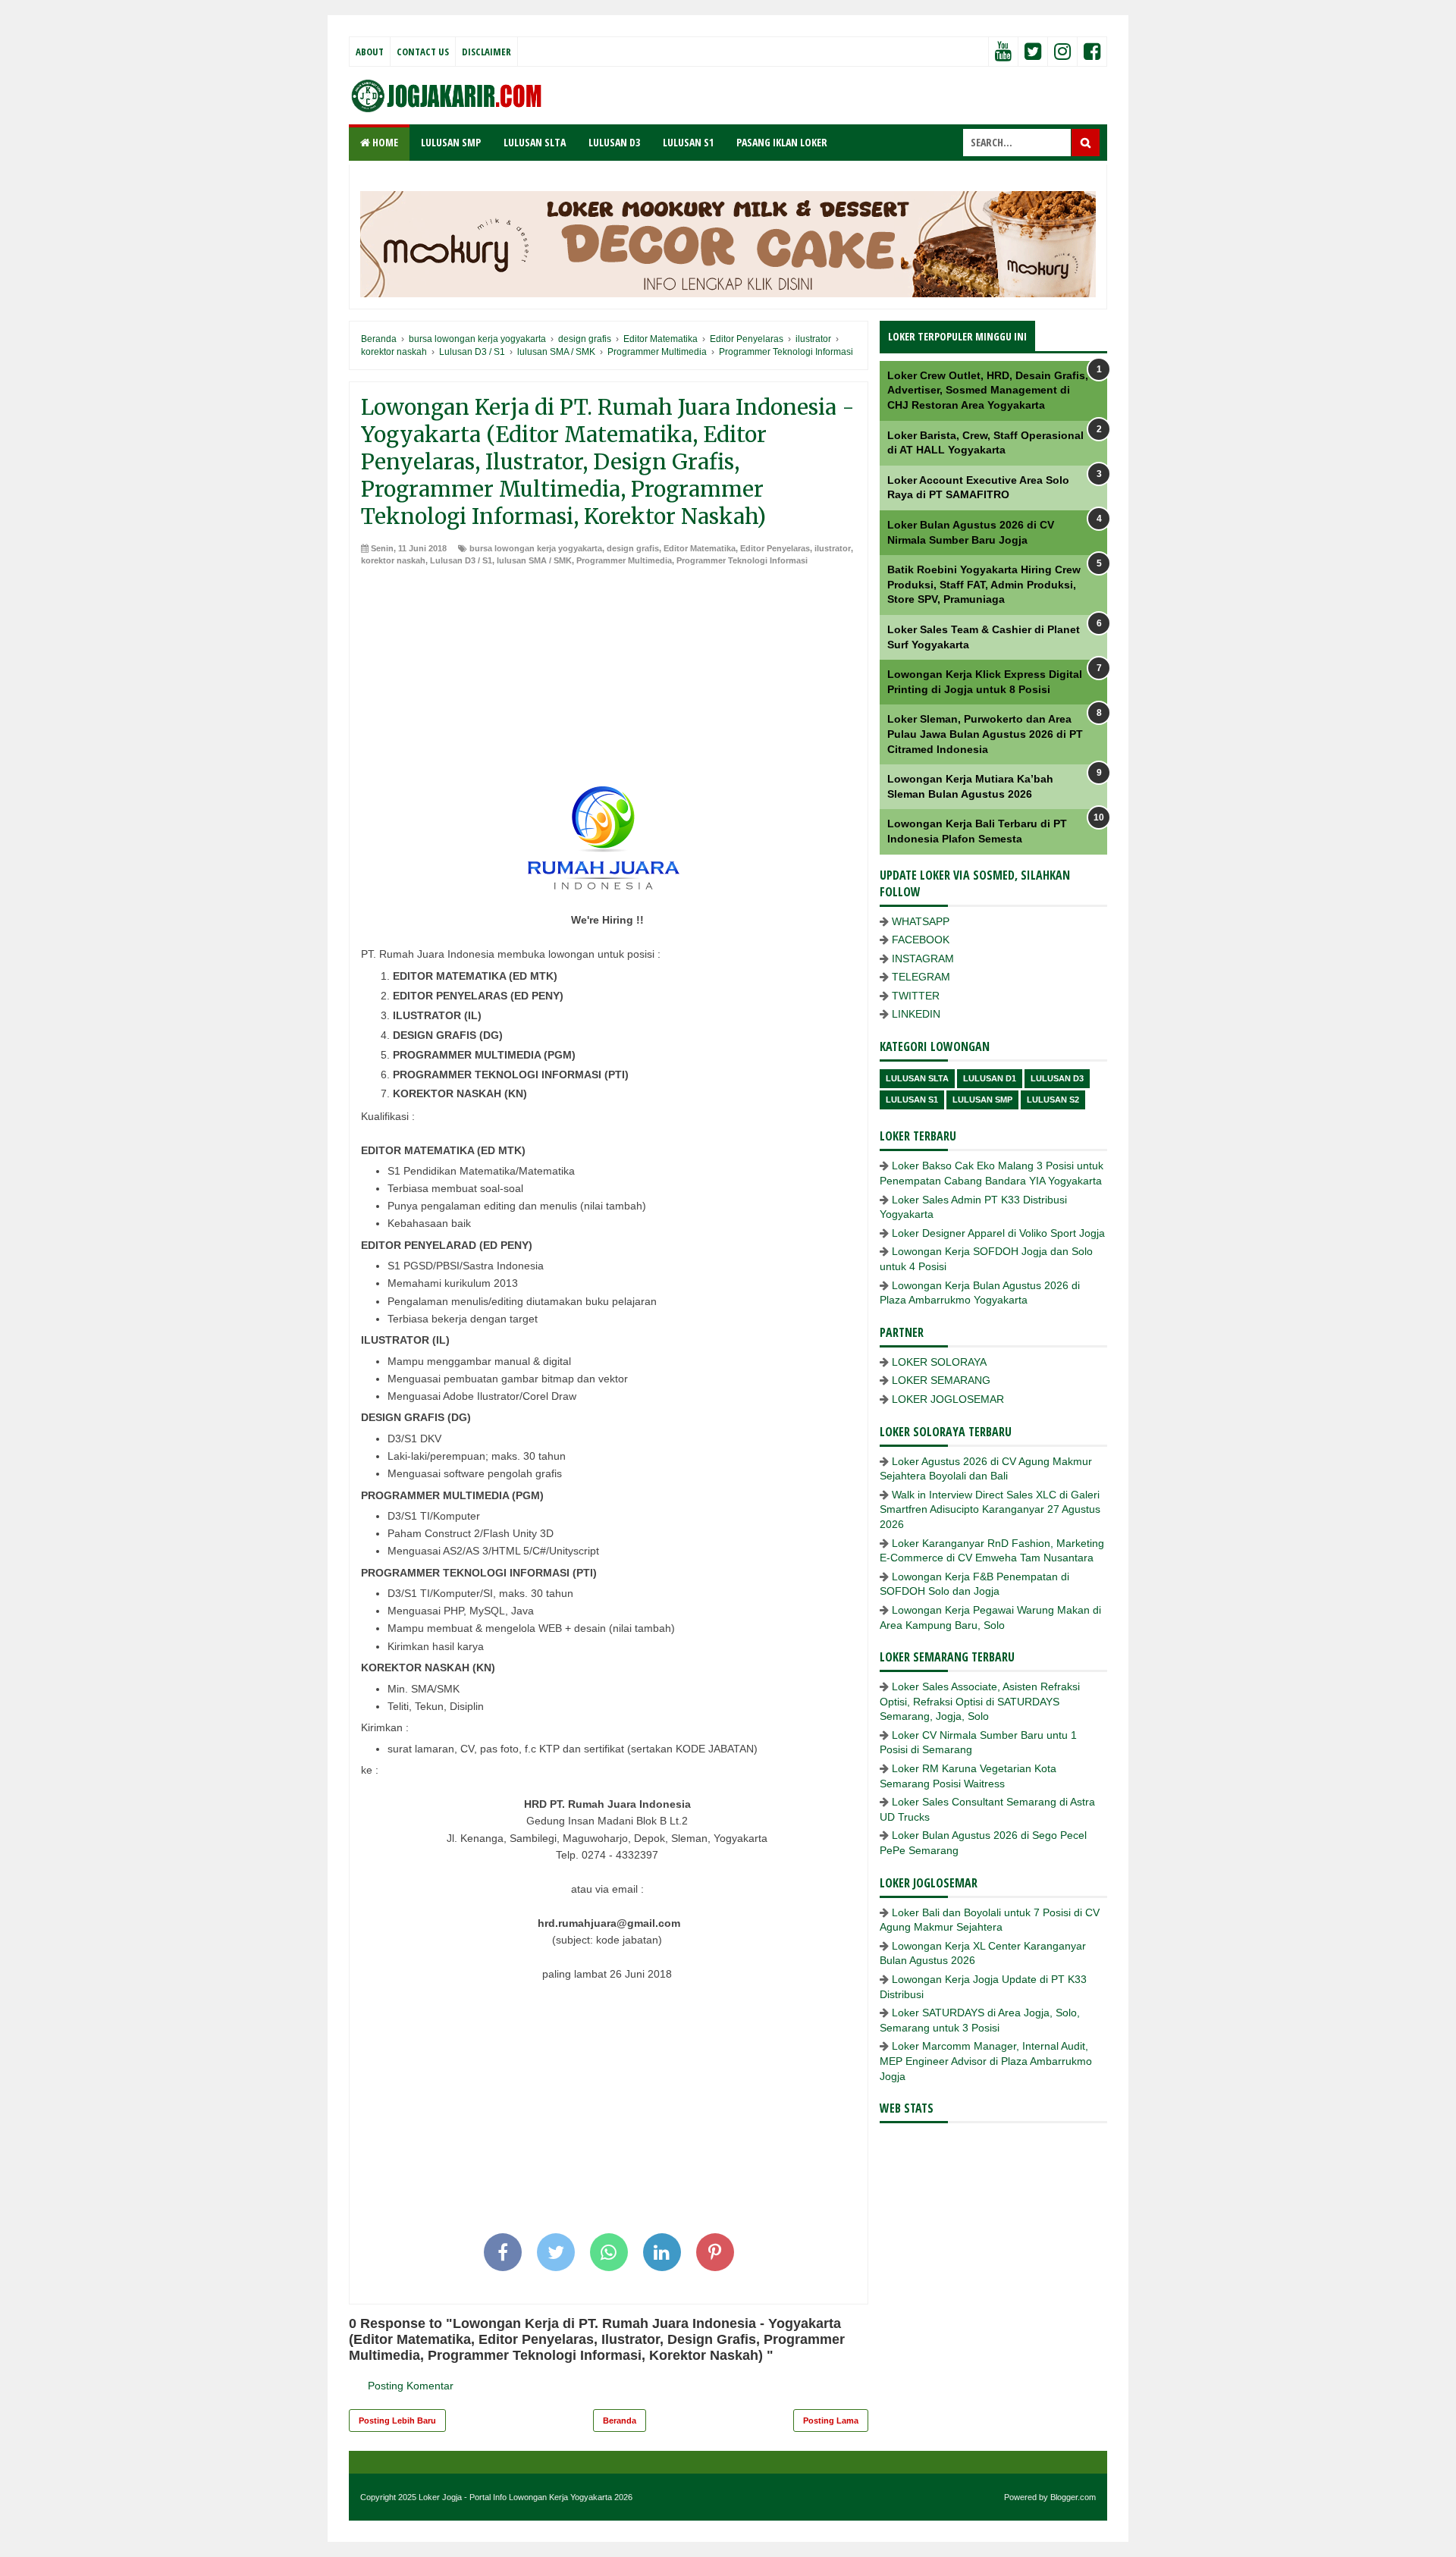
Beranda (620, 2421)
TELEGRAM (921, 977)
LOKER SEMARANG (941, 1380)
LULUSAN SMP (451, 142)
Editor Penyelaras (775, 548)
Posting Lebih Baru (397, 2421)
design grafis (633, 548)
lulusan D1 (990, 1078)
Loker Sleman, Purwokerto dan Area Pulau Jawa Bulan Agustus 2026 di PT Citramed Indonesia (985, 734)
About (370, 52)
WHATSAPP (921, 921)
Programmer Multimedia (624, 560)
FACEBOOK (921, 940)
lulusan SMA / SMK (534, 560)
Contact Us (423, 52)
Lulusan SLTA (917, 1078)
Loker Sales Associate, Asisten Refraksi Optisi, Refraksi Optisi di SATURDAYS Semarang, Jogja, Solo (980, 1701)
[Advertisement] (609, 680)
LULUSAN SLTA (535, 142)
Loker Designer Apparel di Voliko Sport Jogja (998, 1233)
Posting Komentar (411, 2386)
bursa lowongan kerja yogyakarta (536, 548)
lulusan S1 (912, 1100)
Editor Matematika (700, 548)
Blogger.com (1073, 2497)
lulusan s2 (1053, 1100)
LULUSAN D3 (614, 142)
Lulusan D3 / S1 (461, 560)
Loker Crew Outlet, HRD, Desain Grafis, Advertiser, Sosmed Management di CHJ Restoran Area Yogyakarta (988, 390)
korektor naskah (393, 560)
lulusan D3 (1057, 1078)
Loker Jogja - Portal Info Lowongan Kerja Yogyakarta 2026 (526, 2497)
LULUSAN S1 (688, 142)
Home (384, 142)
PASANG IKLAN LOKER (782, 142)
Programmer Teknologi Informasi (742, 560)
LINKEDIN (916, 1014)
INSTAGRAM (923, 958)
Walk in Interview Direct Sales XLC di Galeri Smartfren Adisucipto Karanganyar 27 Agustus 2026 (990, 1509)
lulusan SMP (982, 1100)
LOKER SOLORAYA (939, 1362)
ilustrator (833, 548)
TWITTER (916, 996)
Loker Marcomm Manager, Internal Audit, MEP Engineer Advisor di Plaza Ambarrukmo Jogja (986, 2061)
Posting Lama (831, 2421)
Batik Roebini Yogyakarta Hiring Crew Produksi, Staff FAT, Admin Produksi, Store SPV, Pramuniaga (984, 584)
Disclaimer (486, 52)
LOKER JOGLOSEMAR (948, 1399)
